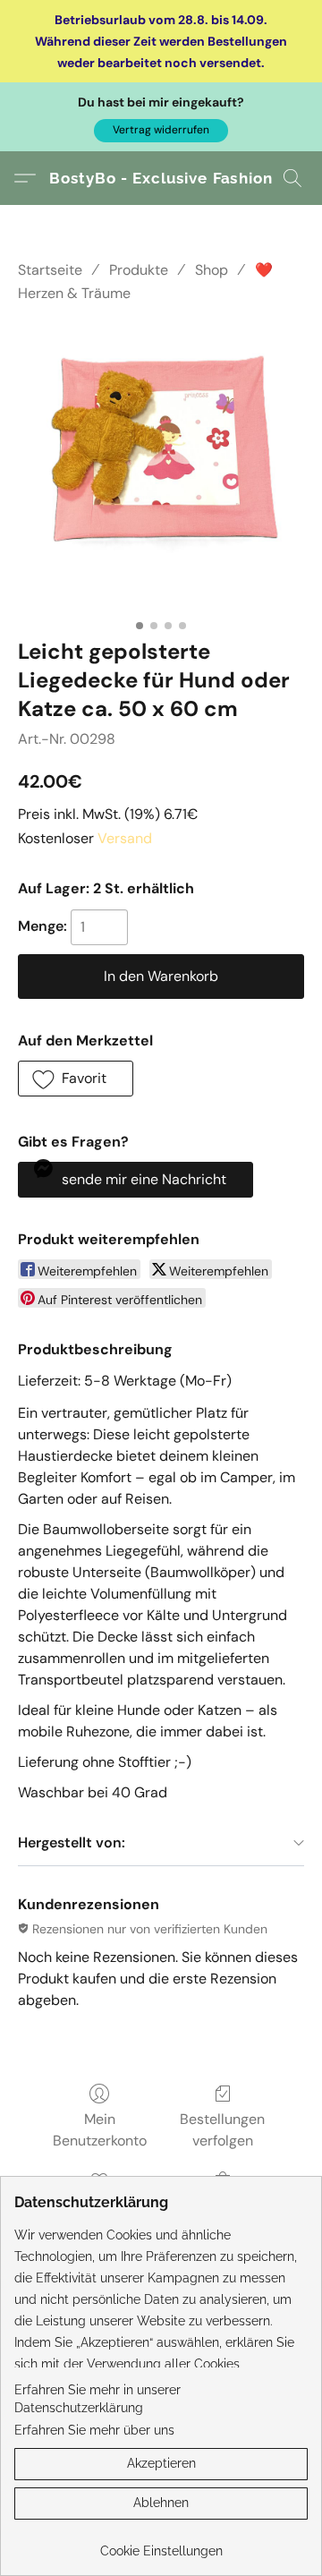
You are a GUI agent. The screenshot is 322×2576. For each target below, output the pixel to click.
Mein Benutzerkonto (100, 2130)
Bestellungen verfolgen (222, 2130)
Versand (125, 838)
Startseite (50, 270)
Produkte (139, 270)
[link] (161, 2544)
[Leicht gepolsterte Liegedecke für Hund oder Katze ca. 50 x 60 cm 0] (161, 467)
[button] (161, 131)
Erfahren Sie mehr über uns (94, 2430)
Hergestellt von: (72, 1842)
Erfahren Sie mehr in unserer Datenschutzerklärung (97, 2399)
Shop (212, 270)
